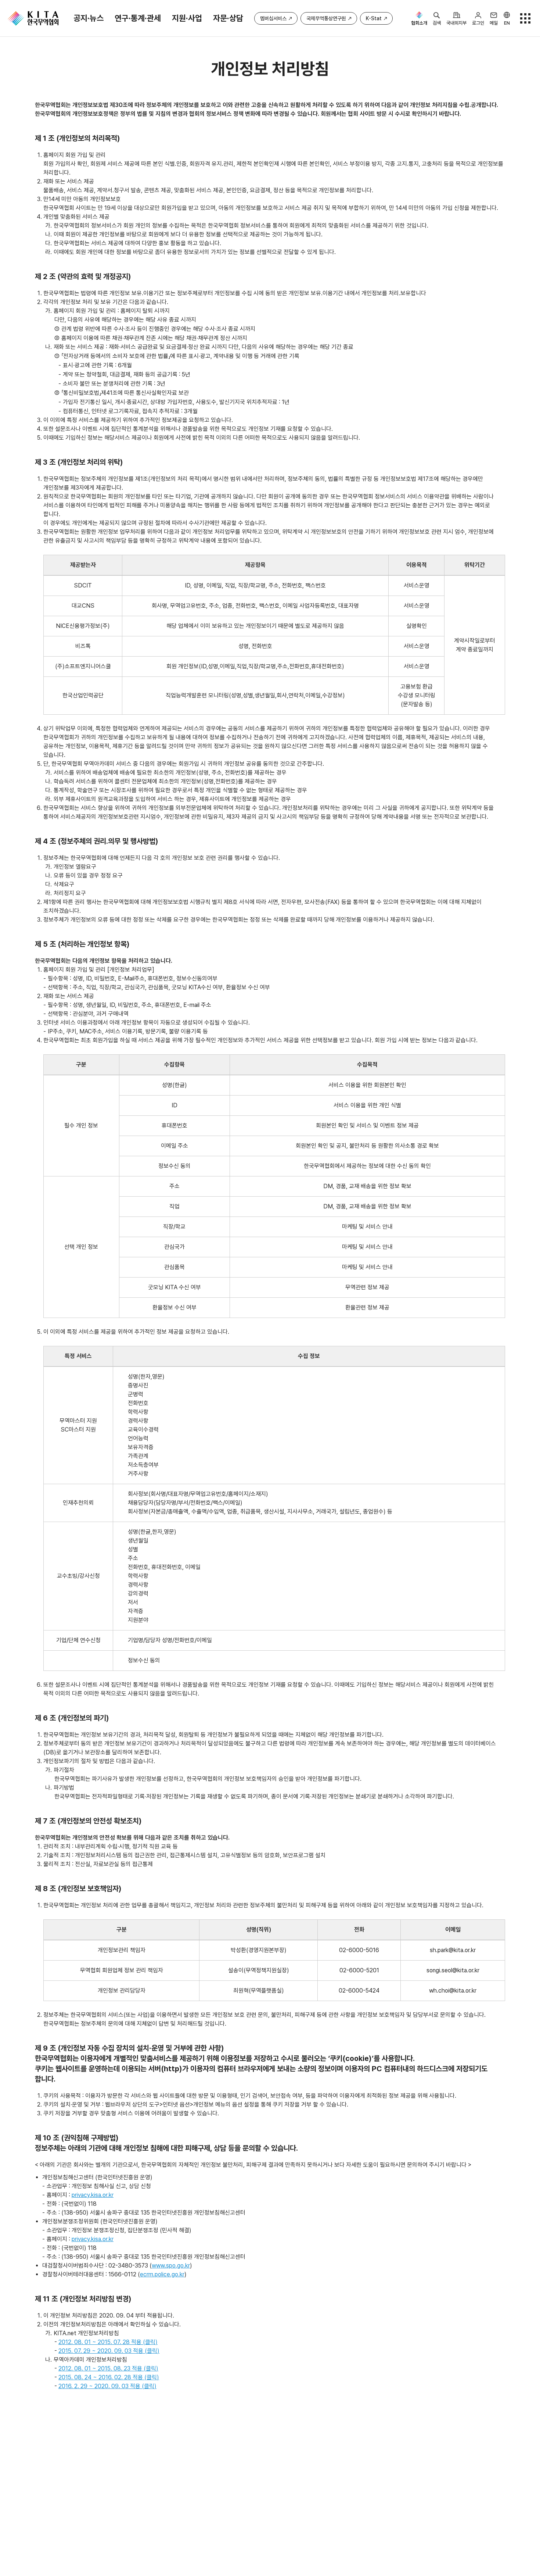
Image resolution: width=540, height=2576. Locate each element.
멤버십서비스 (273, 18)
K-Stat (374, 18)
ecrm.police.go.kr (162, 2274)
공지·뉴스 (89, 18)
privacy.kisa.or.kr (93, 2195)
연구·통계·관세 (138, 18)
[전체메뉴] (525, 18)
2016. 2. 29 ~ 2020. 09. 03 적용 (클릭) (107, 2386)
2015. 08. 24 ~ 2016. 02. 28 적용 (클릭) (109, 2377)
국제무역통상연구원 (326, 18)
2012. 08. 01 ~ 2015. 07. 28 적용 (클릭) (108, 2342)
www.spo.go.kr (171, 2266)
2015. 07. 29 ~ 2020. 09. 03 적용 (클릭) (109, 2351)
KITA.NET (33, 18)
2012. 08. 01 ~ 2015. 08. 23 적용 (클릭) (108, 2368)
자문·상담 (228, 18)
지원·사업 (187, 18)
